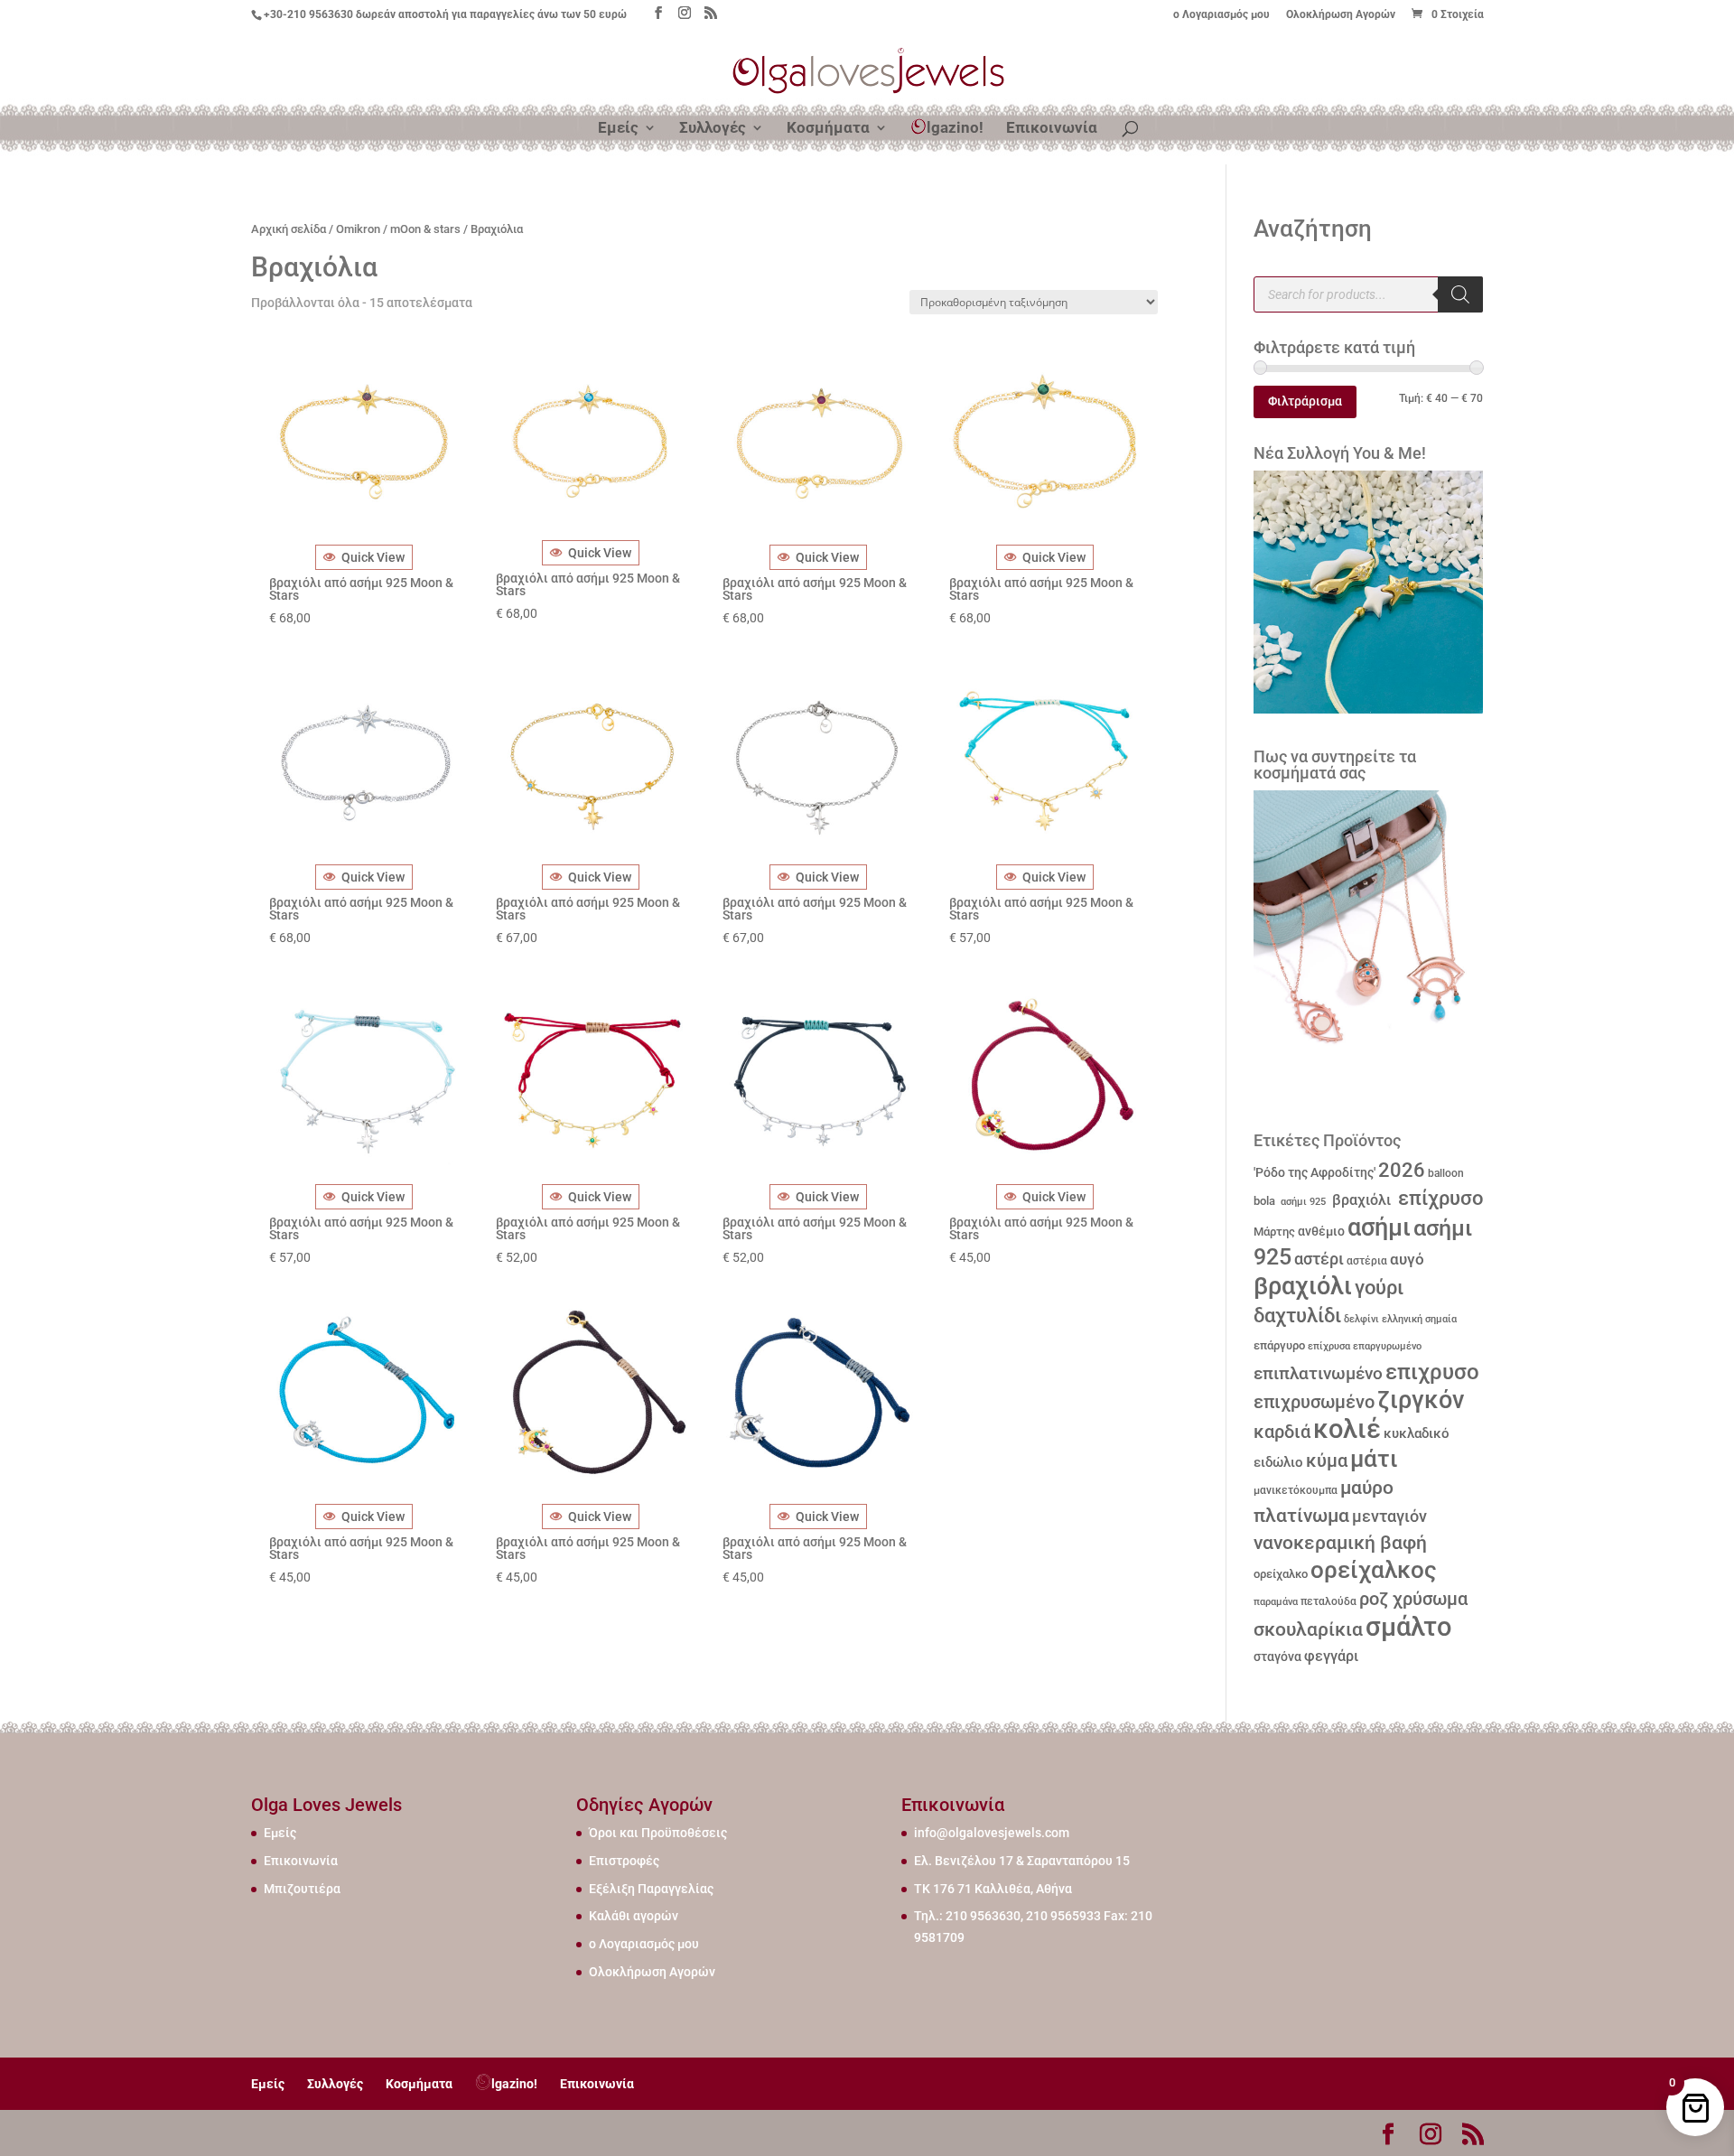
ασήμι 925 (1302, 1202)
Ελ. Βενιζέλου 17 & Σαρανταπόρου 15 (1022, 1861)
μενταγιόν (1389, 1516)
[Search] (1460, 294)
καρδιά (1282, 1432)
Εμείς (618, 129)
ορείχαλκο (1281, 1574)
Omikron (358, 229)
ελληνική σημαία (1419, 1319)
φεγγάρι (1331, 1656)
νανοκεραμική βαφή (1340, 1543)
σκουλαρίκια (1308, 1629)
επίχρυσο (1438, 1198)
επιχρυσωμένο (1314, 1402)
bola (1264, 1201)
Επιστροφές (624, 1861)
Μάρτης (1274, 1232)
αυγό (1407, 1259)
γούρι (1379, 1287)
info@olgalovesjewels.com (992, 1833)
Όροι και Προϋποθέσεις (658, 1833)
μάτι (1374, 1459)
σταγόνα (1277, 1657)
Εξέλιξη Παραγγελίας (651, 1889)
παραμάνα (1276, 1601)
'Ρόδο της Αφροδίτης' (1314, 1172)
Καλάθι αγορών (634, 1916)
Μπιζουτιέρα (302, 1889)
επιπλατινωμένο (1318, 1374)
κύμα (1327, 1461)
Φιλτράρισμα (1305, 401)
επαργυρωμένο (1387, 1346)
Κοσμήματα (828, 129)
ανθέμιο (1321, 1232)
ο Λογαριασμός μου (1221, 15)
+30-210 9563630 (308, 14)
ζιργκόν (1421, 1400)
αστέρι (1319, 1259)
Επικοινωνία (1052, 129)
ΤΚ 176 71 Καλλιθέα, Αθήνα (993, 1889)
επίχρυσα (1329, 1346)
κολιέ (1347, 1429)
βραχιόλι (1360, 1200)
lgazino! (955, 127)
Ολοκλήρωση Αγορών (1341, 15)
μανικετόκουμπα (1296, 1490)
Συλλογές (713, 129)
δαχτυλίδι (1297, 1315)
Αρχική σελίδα (289, 229)
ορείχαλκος (1374, 1570)
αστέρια (1367, 1261)
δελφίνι (1361, 1319)
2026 (1402, 1170)
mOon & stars (425, 229)
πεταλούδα (1328, 1601)
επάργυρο (1279, 1345)
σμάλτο (1408, 1627)
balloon (1446, 1173)
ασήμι (1379, 1227)
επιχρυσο (1432, 1372)
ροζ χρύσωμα (1413, 1599)
